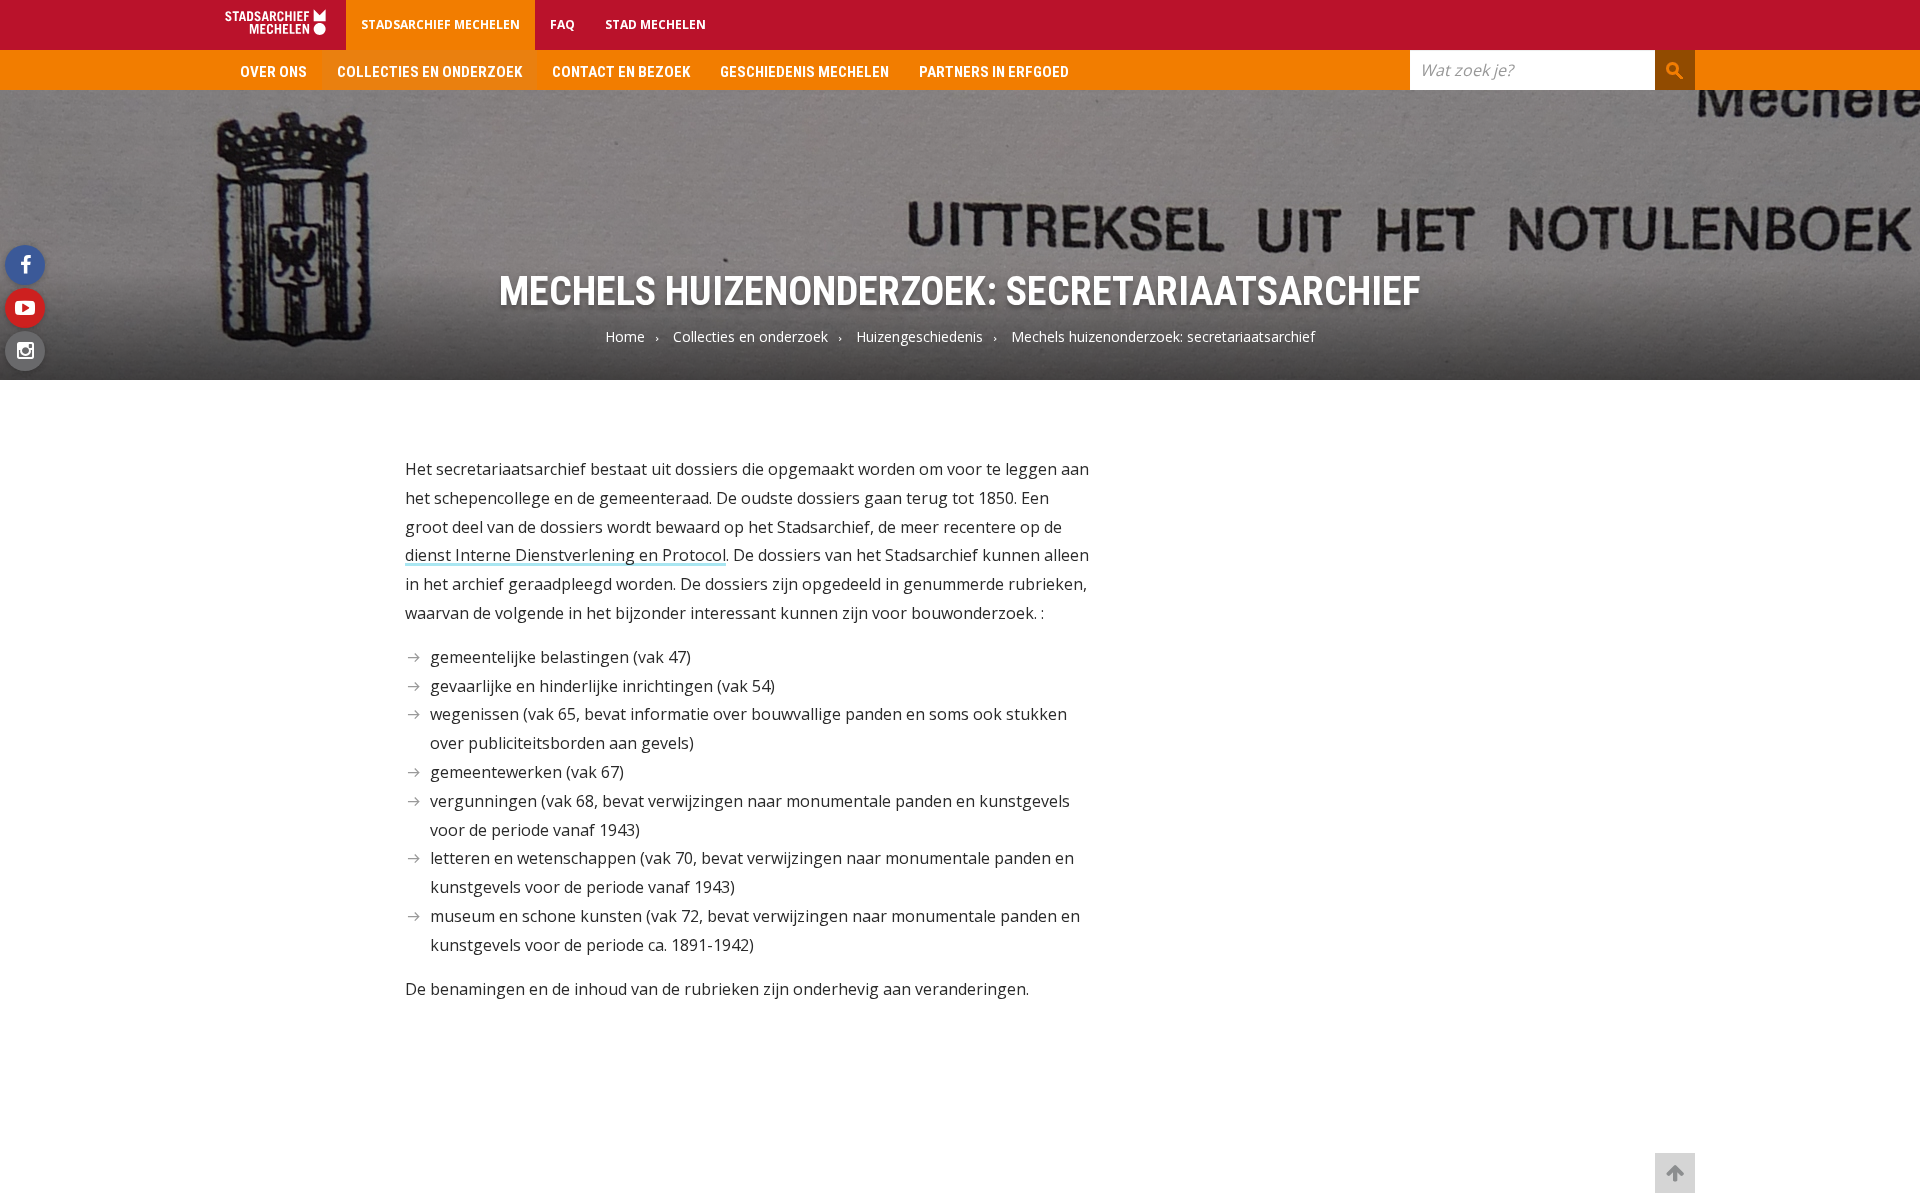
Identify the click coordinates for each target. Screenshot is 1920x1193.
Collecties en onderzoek (429, 72)
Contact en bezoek (621, 72)
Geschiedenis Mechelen (804, 72)
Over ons (273, 72)
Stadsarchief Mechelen (440, 24)
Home (625, 336)
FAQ (562, 24)
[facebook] (25, 265)
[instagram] (25, 351)
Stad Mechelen (655, 24)
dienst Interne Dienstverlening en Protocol (565, 555)
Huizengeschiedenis (919, 336)
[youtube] (25, 308)
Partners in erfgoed (994, 72)
